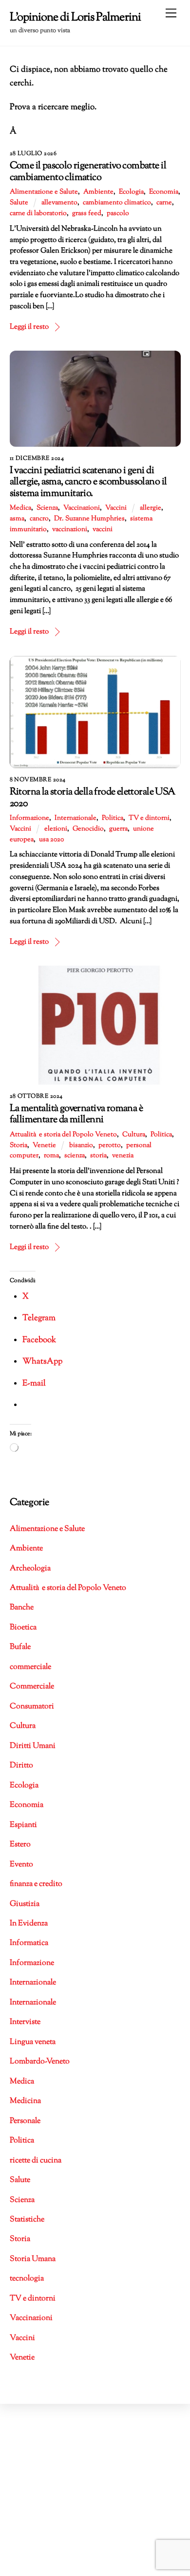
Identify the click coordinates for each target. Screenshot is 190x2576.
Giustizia (25, 1904)
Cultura (134, 1135)
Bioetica (23, 1628)
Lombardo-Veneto (40, 2062)
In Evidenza (29, 1924)
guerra (118, 829)
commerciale (30, 1667)
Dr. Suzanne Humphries (89, 519)
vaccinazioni (70, 530)
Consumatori (32, 1707)
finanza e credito (36, 1884)
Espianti (23, 1825)
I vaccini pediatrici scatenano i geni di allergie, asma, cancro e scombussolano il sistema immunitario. (88, 482)
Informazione (29, 818)
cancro (39, 519)
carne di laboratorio (38, 214)
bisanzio (81, 1146)
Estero (20, 1845)
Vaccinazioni (82, 508)
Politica (113, 818)
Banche (22, 1608)
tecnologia (27, 2279)
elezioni (56, 829)
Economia (164, 192)
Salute (19, 203)
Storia (19, 1146)
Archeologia (30, 1569)
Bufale (20, 1647)
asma (17, 519)
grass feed (87, 214)
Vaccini (116, 508)
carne (164, 203)
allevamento (59, 203)
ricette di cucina (36, 2161)
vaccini (103, 530)
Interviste (25, 2022)
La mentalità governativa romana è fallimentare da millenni (76, 1114)
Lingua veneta (33, 2042)
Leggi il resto (29, 327)
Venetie (44, 1146)
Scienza (47, 508)
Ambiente (98, 192)
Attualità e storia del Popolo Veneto (63, 1135)
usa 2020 (51, 840)
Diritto (21, 1766)
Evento (21, 1865)
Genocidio (88, 829)
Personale (25, 2121)
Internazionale (76, 818)
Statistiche (27, 2220)
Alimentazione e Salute (44, 192)
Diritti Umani (33, 1746)
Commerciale (32, 1687)
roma (51, 1156)
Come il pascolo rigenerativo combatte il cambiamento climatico (88, 172)
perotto (110, 1146)
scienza (75, 1156)
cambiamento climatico (117, 203)
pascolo (118, 214)
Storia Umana (33, 2259)
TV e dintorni (149, 818)
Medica (20, 508)
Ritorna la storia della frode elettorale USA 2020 (93, 798)
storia (98, 1156)
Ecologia (131, 192)
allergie (151, 508)
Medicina (25, 2101)
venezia (123, 1156)
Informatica (29, 1943)
